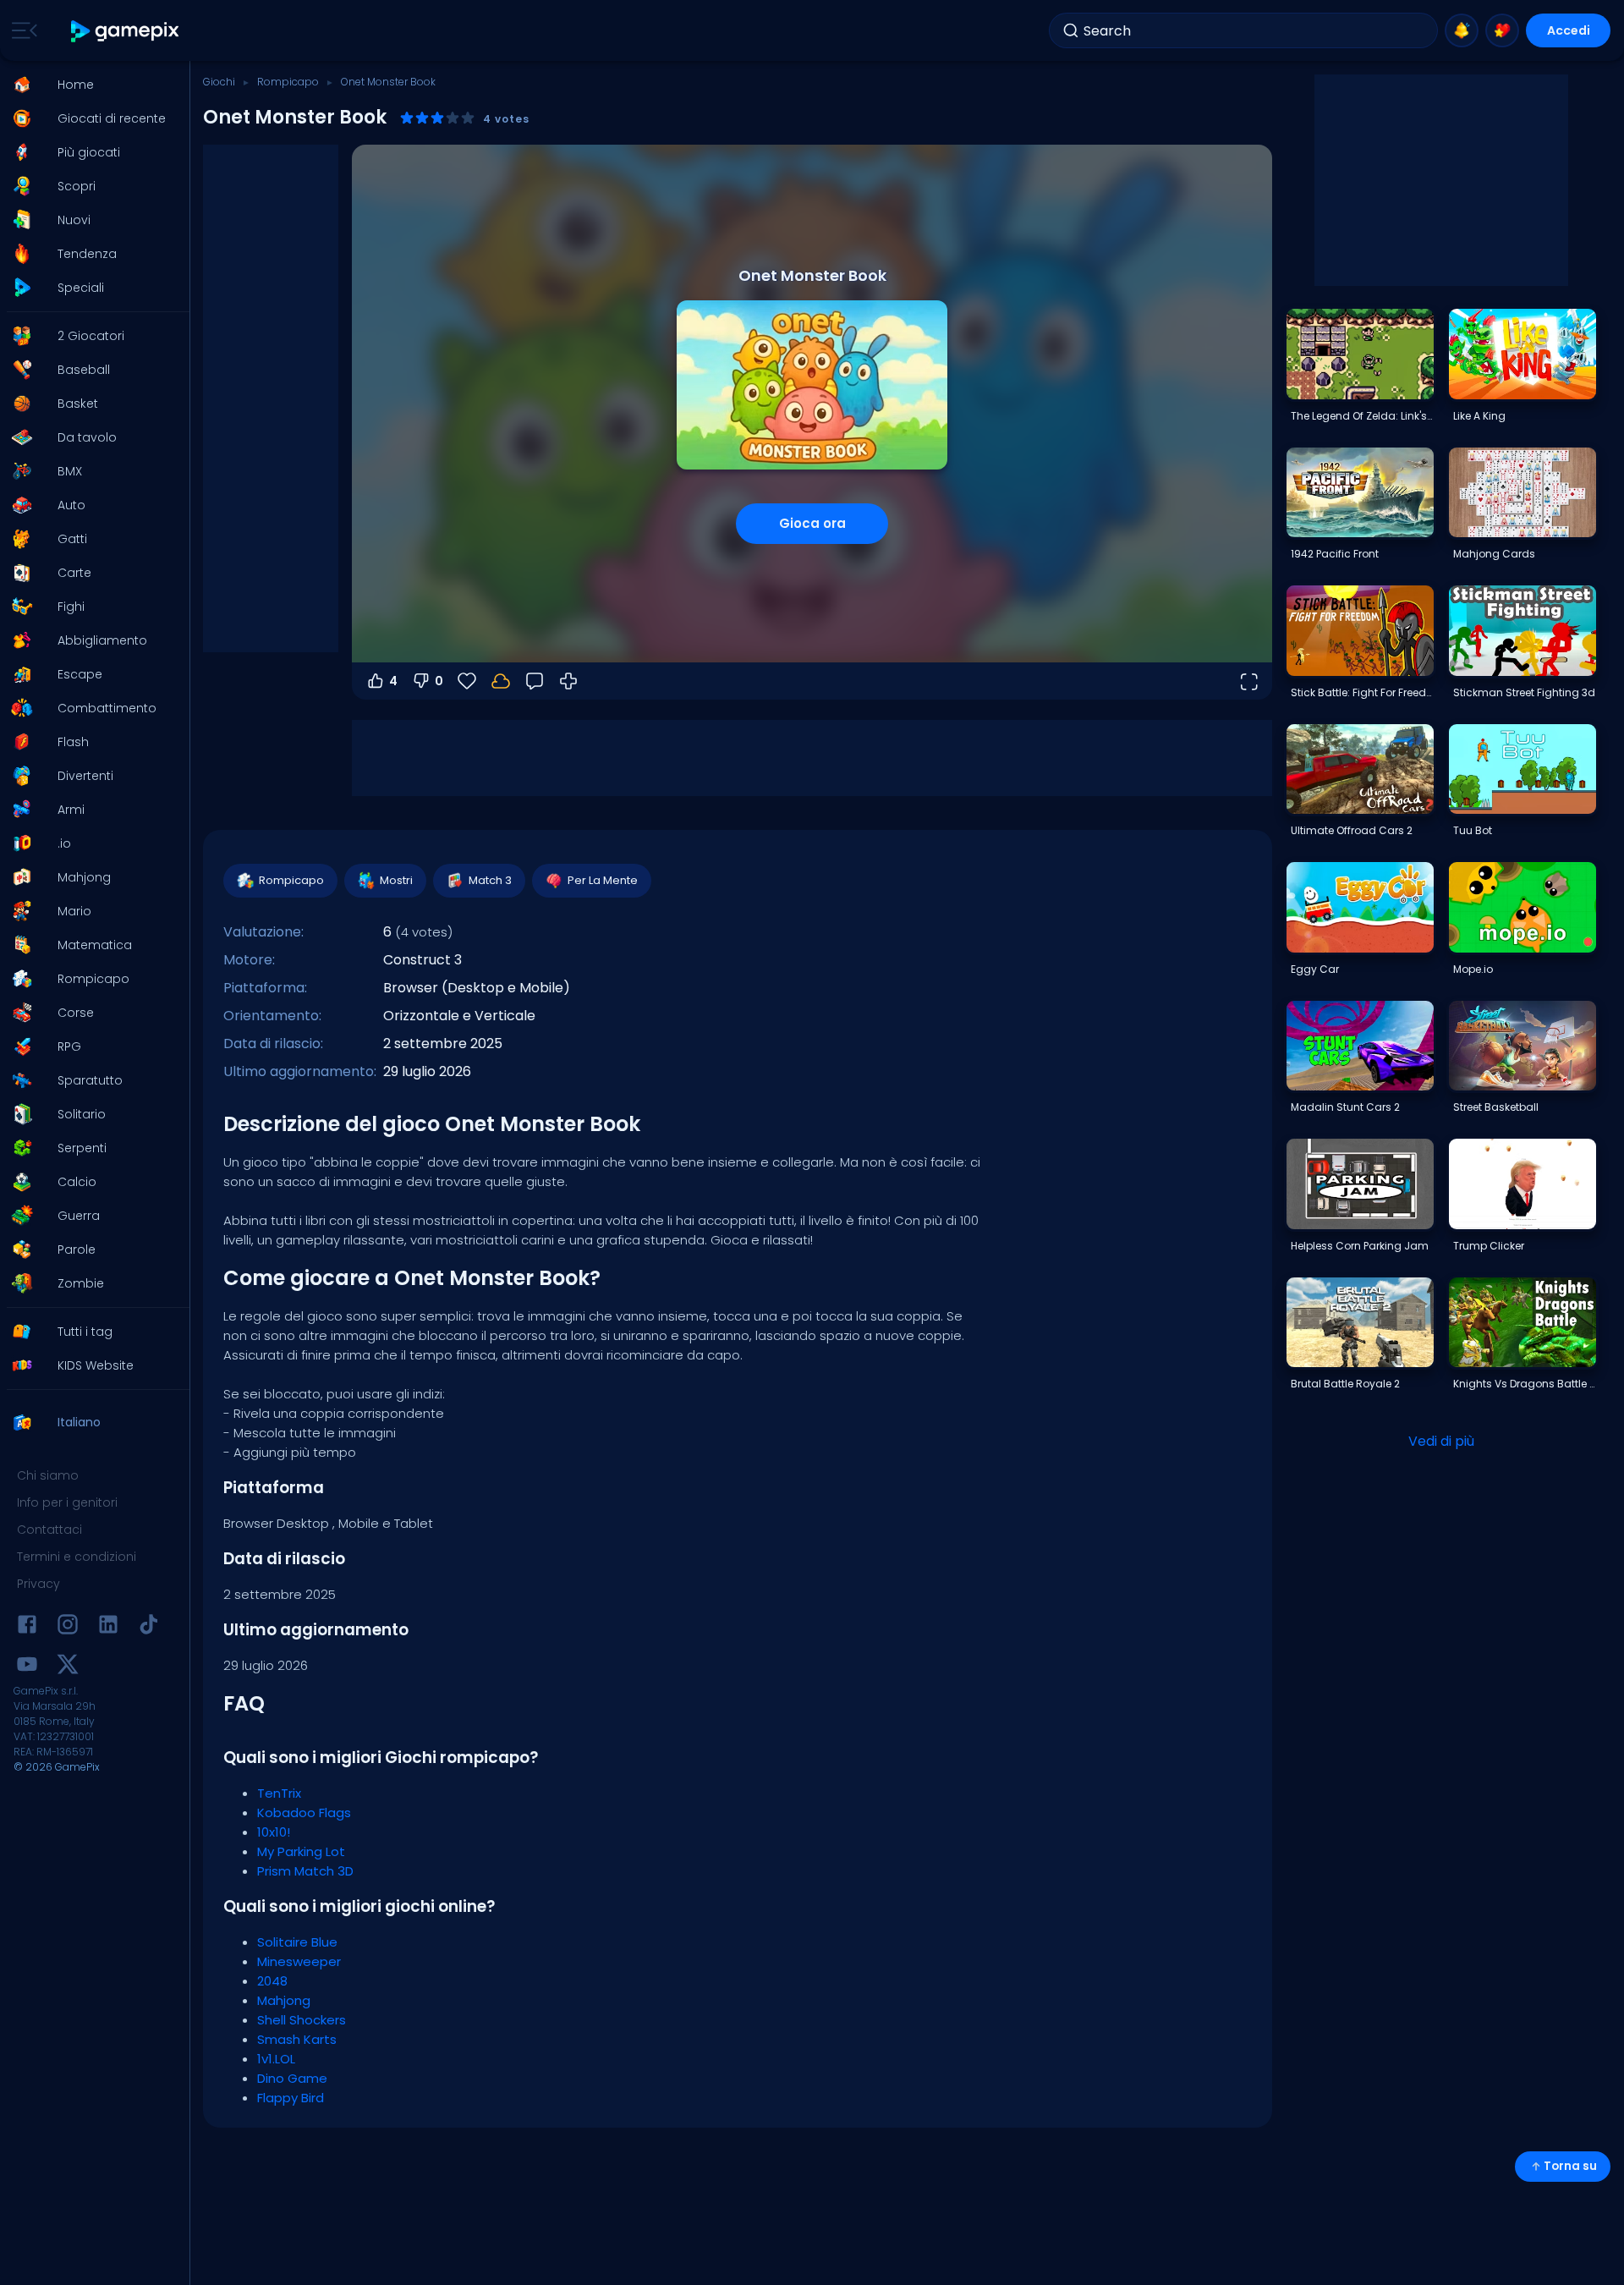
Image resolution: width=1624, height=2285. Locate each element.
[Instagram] (68, 1627)
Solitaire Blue (297, 1942)
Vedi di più (1441, 1441)
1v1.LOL (276, 2059)
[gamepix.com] (126, 31)
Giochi (219, 82)
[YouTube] (27, 1667)
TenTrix (279, 1793)
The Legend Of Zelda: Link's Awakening (1362, 416)
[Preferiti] (1502, 30)
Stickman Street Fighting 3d (1524, 692)
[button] (90, 85)
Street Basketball (1496, 1107)
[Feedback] (535, 681)
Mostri (396, 880)
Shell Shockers (302, 2020)
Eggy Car (1315, 969)
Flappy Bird (291, 2098)
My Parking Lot (301, 1851)
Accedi (1569, 30)
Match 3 (490, 880)
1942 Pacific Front (1335, 554)
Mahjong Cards (1494, 554)
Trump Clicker (1489, 1246)
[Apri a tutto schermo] (1248, 681)
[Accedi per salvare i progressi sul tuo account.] (501, 681)
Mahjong (284, 2000)
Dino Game (292, 2078)
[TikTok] (149, 1627)
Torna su (1570, 2166)
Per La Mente (603, 880)
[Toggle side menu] (21, 30)
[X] (68, 1667)
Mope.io (1473, 969)
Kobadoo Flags (304, 1813)
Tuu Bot (1473, 830)
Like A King (1479, 416)
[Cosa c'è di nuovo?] (1462, 30)
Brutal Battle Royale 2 (1345, 1384)
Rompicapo (288, 82)
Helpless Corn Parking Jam (1360, 1246)
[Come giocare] (568, 681)
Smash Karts (297, 2039)
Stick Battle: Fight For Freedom (1362, 692)
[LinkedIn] (108, 1627)
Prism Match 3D (305, 1871)
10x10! (274, 1832)
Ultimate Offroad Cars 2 (1352, 830)
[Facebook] (27, 1627)
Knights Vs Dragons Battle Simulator (1524, 1384)
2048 (272, 1981)
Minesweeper (299, 1961)
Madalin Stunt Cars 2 (1345, 1107)
